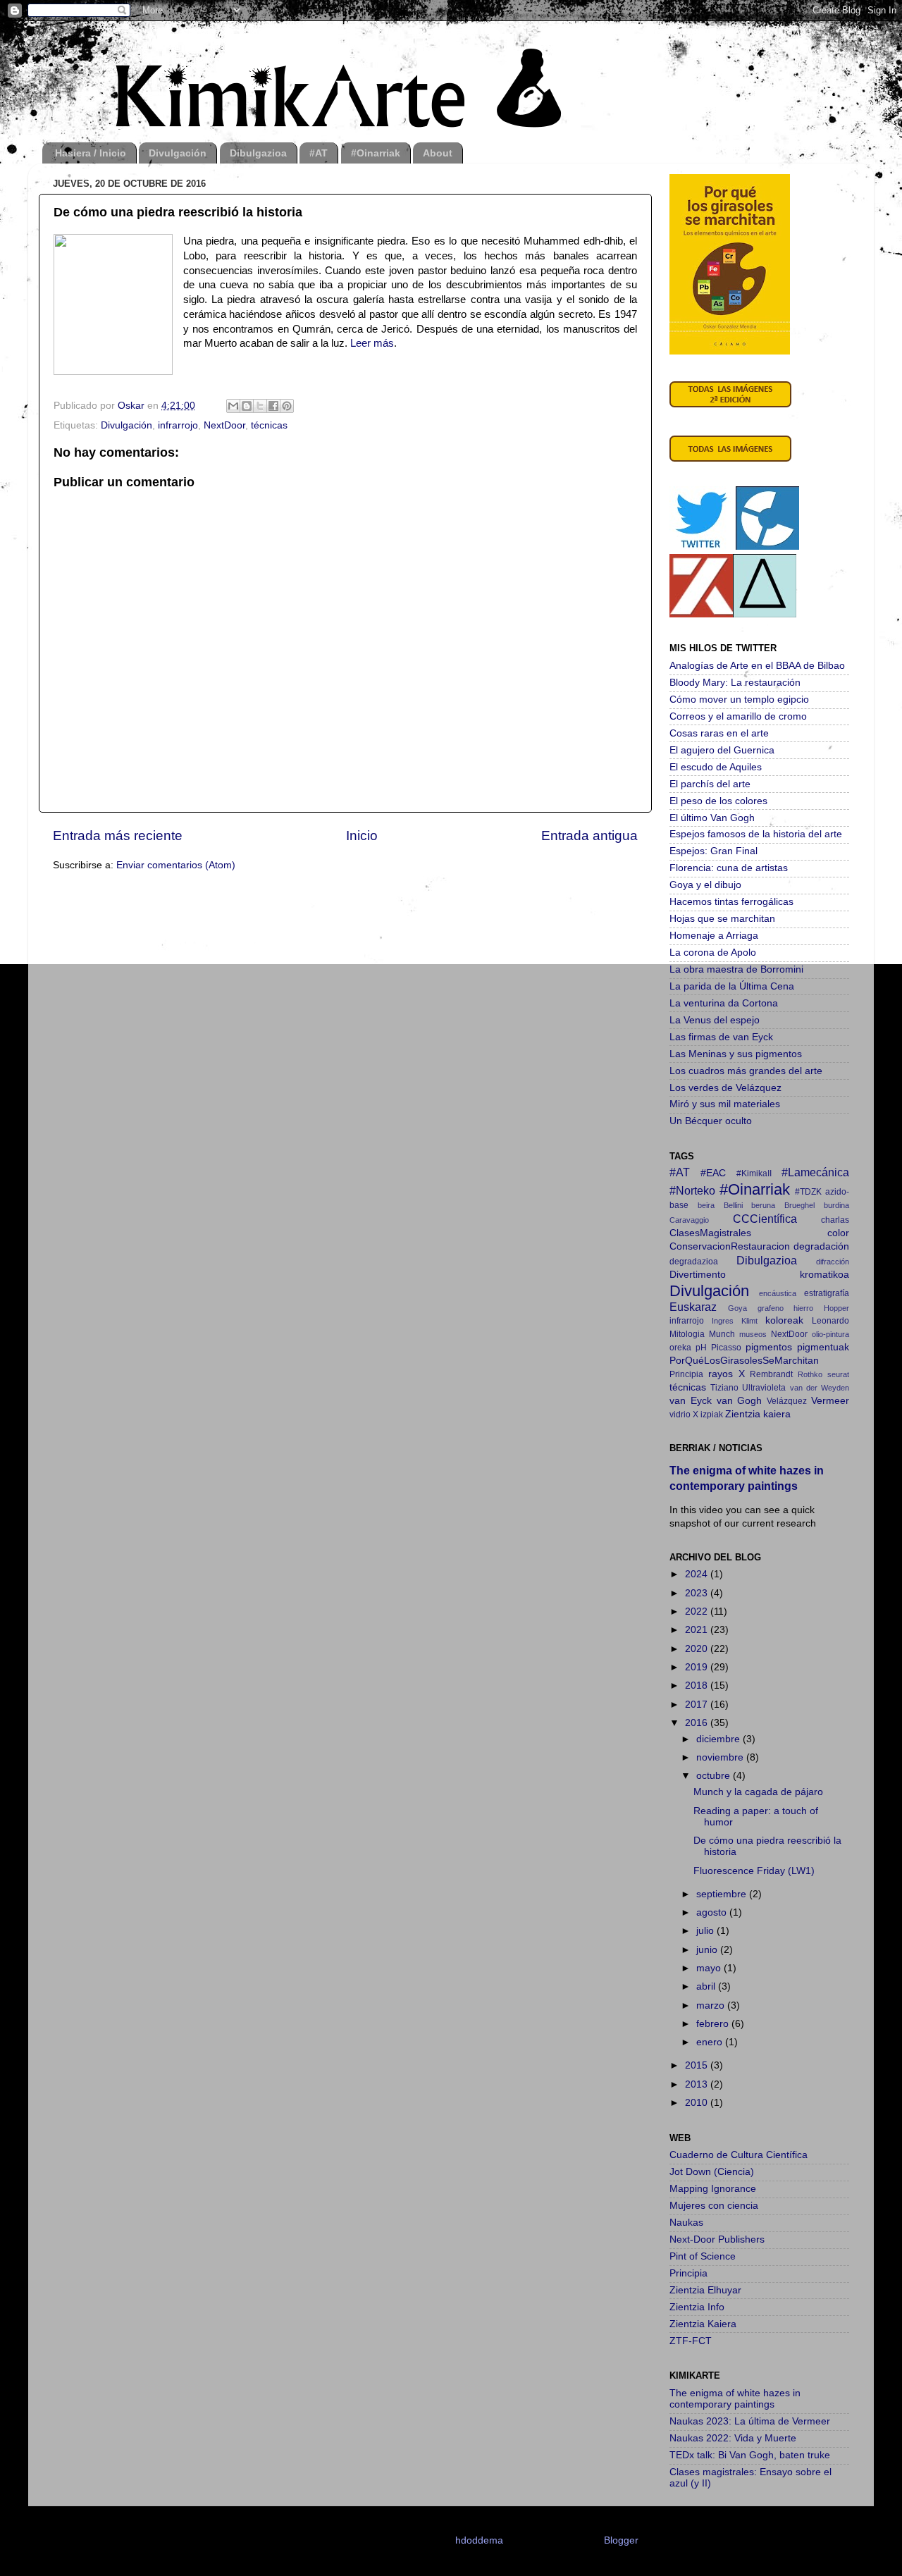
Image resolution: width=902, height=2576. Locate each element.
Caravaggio (689, 1220)
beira (706, 1205)
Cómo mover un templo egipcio (739, 700)
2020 (698, 1649)
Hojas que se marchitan (722, 919)
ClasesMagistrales (710, 1233)
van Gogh (740, 1401)
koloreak (784, 1320)
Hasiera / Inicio (91, 153)
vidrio (680, 1415)
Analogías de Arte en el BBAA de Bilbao (757, 666)
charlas (835, 1220)
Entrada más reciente (118, 836)
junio (708, 1950)
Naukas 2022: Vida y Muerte (733, 2438)
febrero (714, 2024)
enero (711, 2042)
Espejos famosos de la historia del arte (756, 834)
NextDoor (224, 425)
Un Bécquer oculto (711, 1121)
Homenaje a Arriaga (714, 936)
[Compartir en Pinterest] (287, 406)
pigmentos (769, 1347)
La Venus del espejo (715, 1020)
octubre (715, 1776)
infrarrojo (178, 425)
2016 (698, 1723)
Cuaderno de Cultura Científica (739, 2155)
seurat (838, 1374)
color (838, 1233)
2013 (698, 2084)
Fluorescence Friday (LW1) (754, 1871)
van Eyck (691, 1401)
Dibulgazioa (258, 153)
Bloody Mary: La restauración (735, 683)
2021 (698, 1630)
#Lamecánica (815, 1172)
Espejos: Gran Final (713, 851)
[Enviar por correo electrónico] (233, 406)
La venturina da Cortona (724, 1003)
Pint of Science (703, 2256)
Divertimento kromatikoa (759, 1275)
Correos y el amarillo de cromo (738, 716)
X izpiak (708, 1415)
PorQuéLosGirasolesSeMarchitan (744, 1361)
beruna (763, 1205)
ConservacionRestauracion (730, 1246)
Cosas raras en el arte (719, 733)
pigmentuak (823, 1347)
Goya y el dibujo (705, 885)
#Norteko (692, 1190)
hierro (803, 1308)
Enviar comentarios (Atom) (176, 865)
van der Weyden (820, 1388)
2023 (698, 1593)
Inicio (362, 836)
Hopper (836, 1308)
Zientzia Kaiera (703, 2324)
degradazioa (694, 1262)
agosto (713, 1912)
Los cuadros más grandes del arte (746, 1071)
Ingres (723, 1321)
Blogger (621, 2540)
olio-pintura (830, 1334)
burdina (836, 1205)
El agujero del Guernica (722, 750)
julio (706, 1931)
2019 (698, 1667)
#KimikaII (754, 1173)
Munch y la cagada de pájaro (758, 1792)
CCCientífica (765, 1219)
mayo (710, 1968)
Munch (722, 1334)
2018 (698, 1686)
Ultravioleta (764, 1388)
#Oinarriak (376, 153)
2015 (698, 2065)
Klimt (749, 1321)
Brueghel (799, 1205)
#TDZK (808, 1192)
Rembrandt (771, 1374)
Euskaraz (693, 1307)
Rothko (810, 1374)
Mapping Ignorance (713, 2189)
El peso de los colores (718, 801)
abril (707, 1986)
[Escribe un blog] (247, 406)
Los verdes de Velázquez (725, 1088)
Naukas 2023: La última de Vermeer (750, 2421)
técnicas (269, 425)
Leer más (372, 343)
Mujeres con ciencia (714, 2206)
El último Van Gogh (712, 818)
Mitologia (687, 1334)
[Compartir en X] (260, 406)
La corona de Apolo (713, 953)
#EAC (713, 1173)
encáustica (778, 1293)
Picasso (726, 1348)
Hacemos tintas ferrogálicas (731, 902)
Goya (737, 1308)
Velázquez (787, 1401)
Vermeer (830, 1401)
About (438, 153)
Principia (686, 1374)
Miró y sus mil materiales (725, 1104)
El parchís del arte (710, 784)
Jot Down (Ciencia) (712, 2172)
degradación (821, 1246)
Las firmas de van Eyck (721, 1037)
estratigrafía (827, 1293)
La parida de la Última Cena (732, 986)
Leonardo (830, 1321)
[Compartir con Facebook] (273, 406)
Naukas (686, 2223)
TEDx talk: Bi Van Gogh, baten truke (750, 2455)
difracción (833, 1262)
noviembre (721, 1757)
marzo (712, 2005)
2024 (698, 1574)
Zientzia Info (697, 2307)
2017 (698, 1705)
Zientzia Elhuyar (705, 2290)
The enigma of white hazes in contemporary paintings (735, 2399)
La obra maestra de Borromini (736, 969)
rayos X (727, 1374)
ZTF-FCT (691, 2341)
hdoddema (479, 2540)
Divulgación (178, 153)
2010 (698, 2103)
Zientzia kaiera (758, 1414)
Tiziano (724, 1388)
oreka (680, 1348)
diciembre (719, 1739)
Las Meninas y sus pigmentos (736, 1054)
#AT (319, 153)
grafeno (771, 1308)
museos (753, 1334)
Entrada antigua (589, 836)
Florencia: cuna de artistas (729, 868)
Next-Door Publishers (717, 2239)
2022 (698, 1611)
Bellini (733, 1205)
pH (701, 1348)
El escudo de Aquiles (716, 767)
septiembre (723, 1894)
